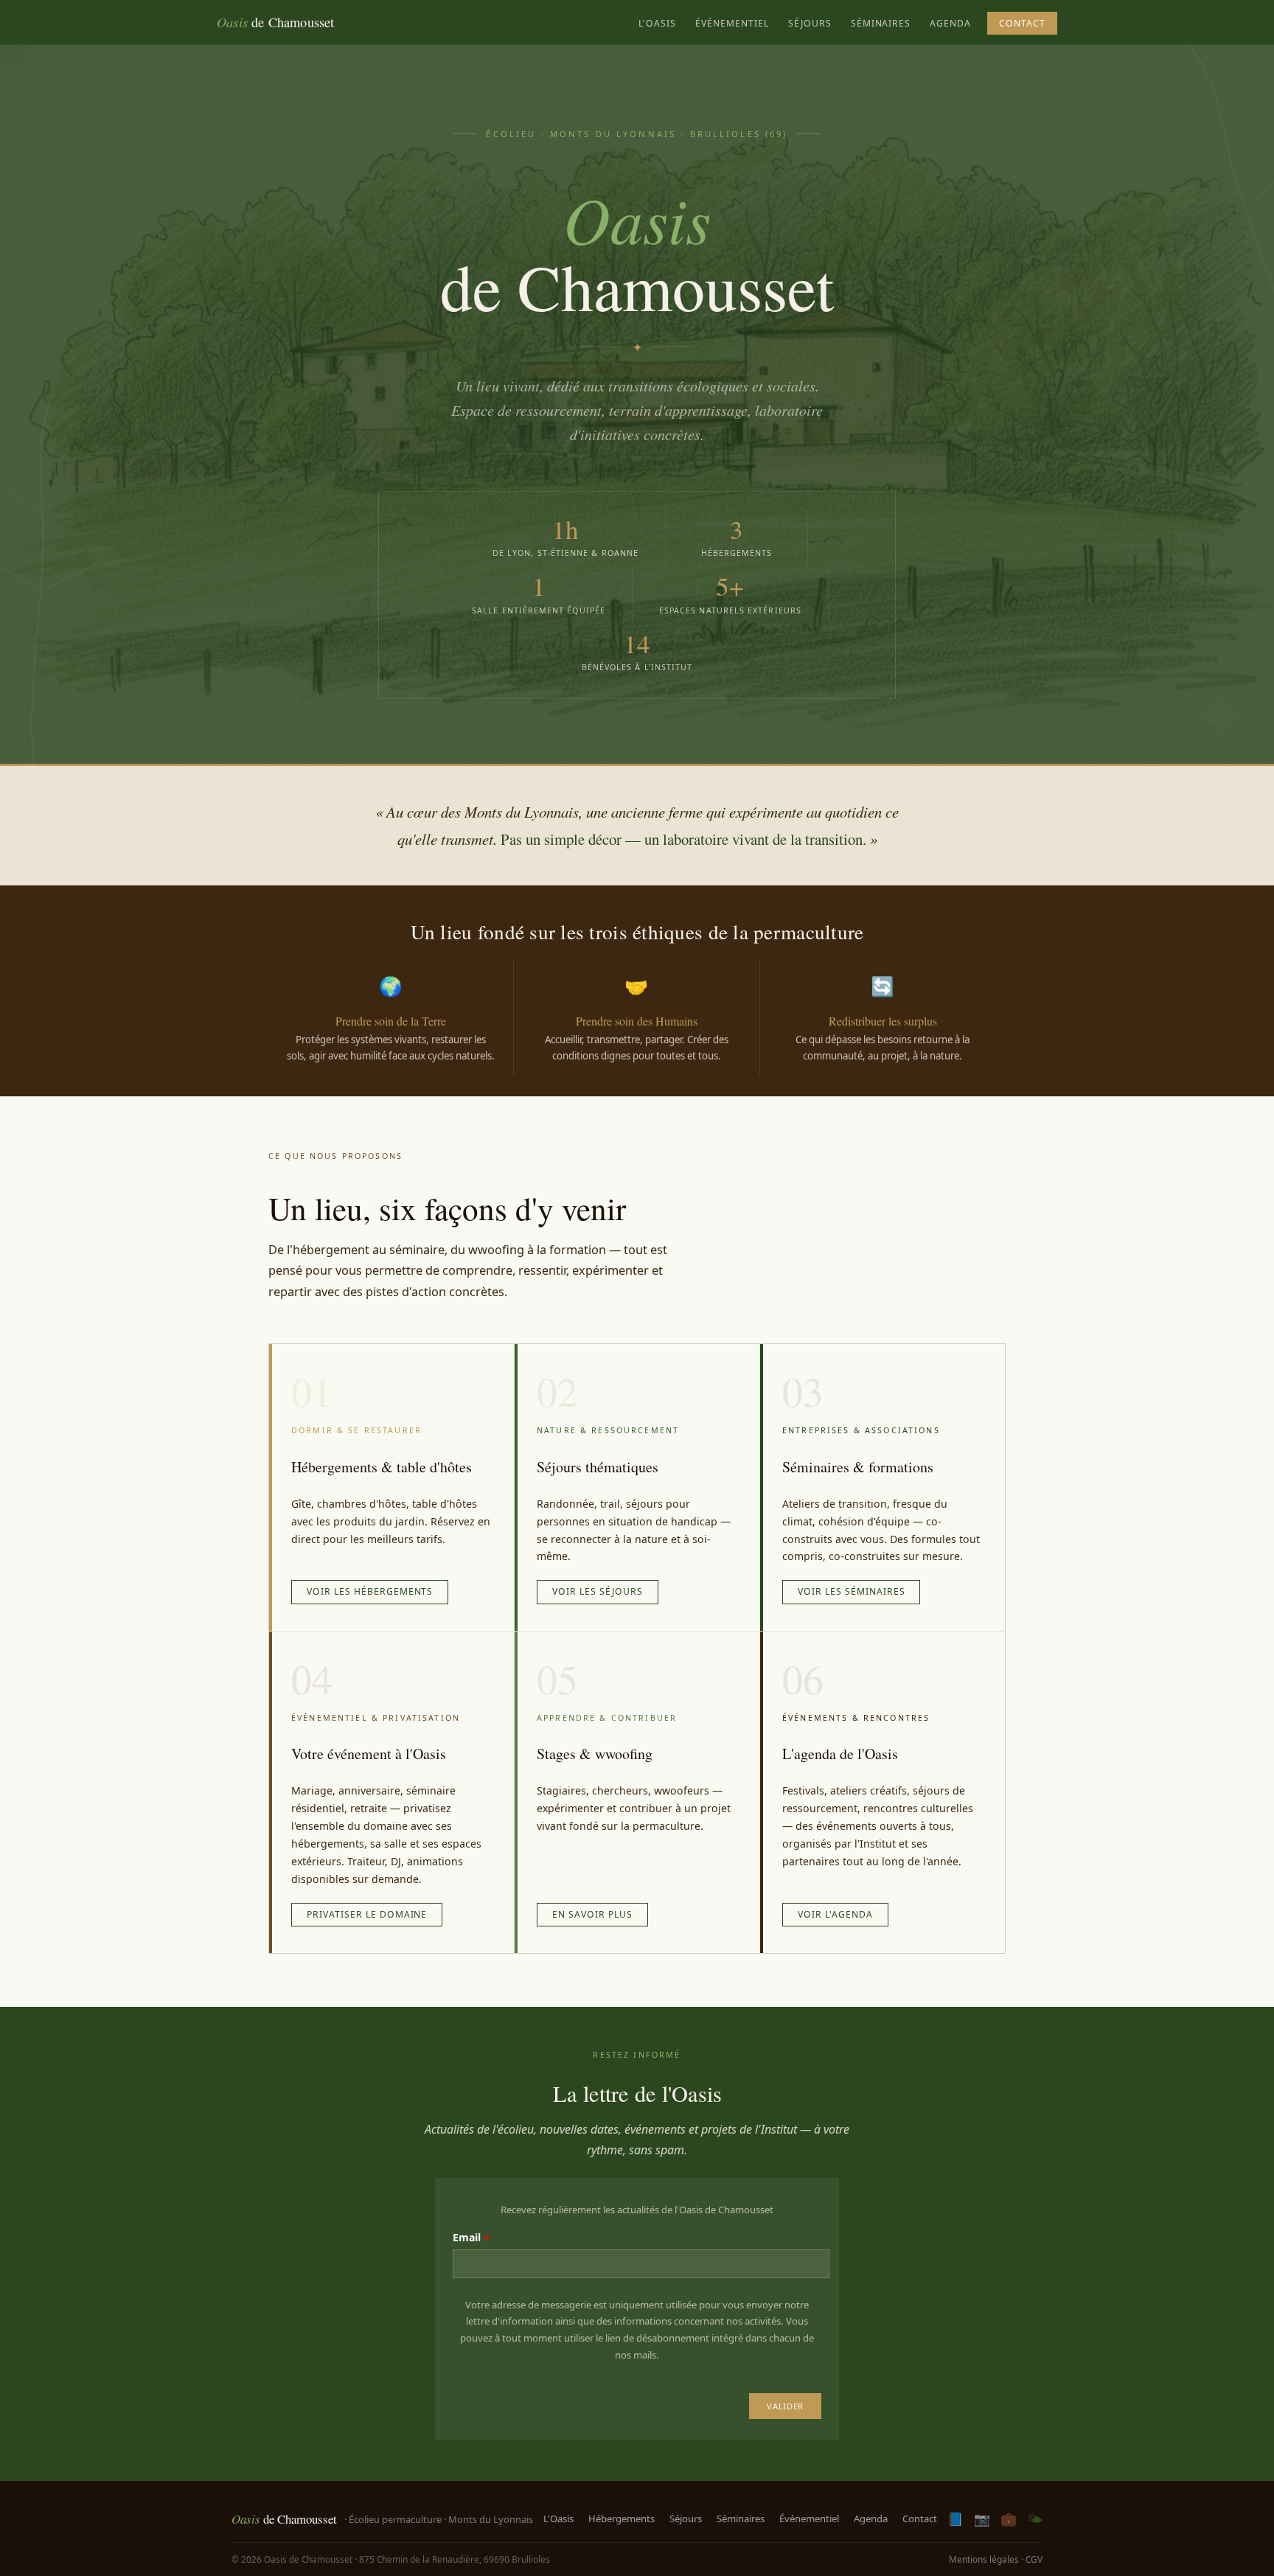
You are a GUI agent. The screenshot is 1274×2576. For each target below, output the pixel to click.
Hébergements (622, 2518)
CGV (1034, 2559)
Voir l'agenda (835, 1914)
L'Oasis (657, 23)
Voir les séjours (598, 1591)
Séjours (810, 23)
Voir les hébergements (370, 1591)
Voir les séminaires (851, 1591)
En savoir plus (592, 1914)
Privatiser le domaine (367, 1914)
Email (467, 2237)
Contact (1022, 23)
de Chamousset (276, 22)
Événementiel (732, 23)
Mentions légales (984, 2559)
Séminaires (881, 23)
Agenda (950, 23)
